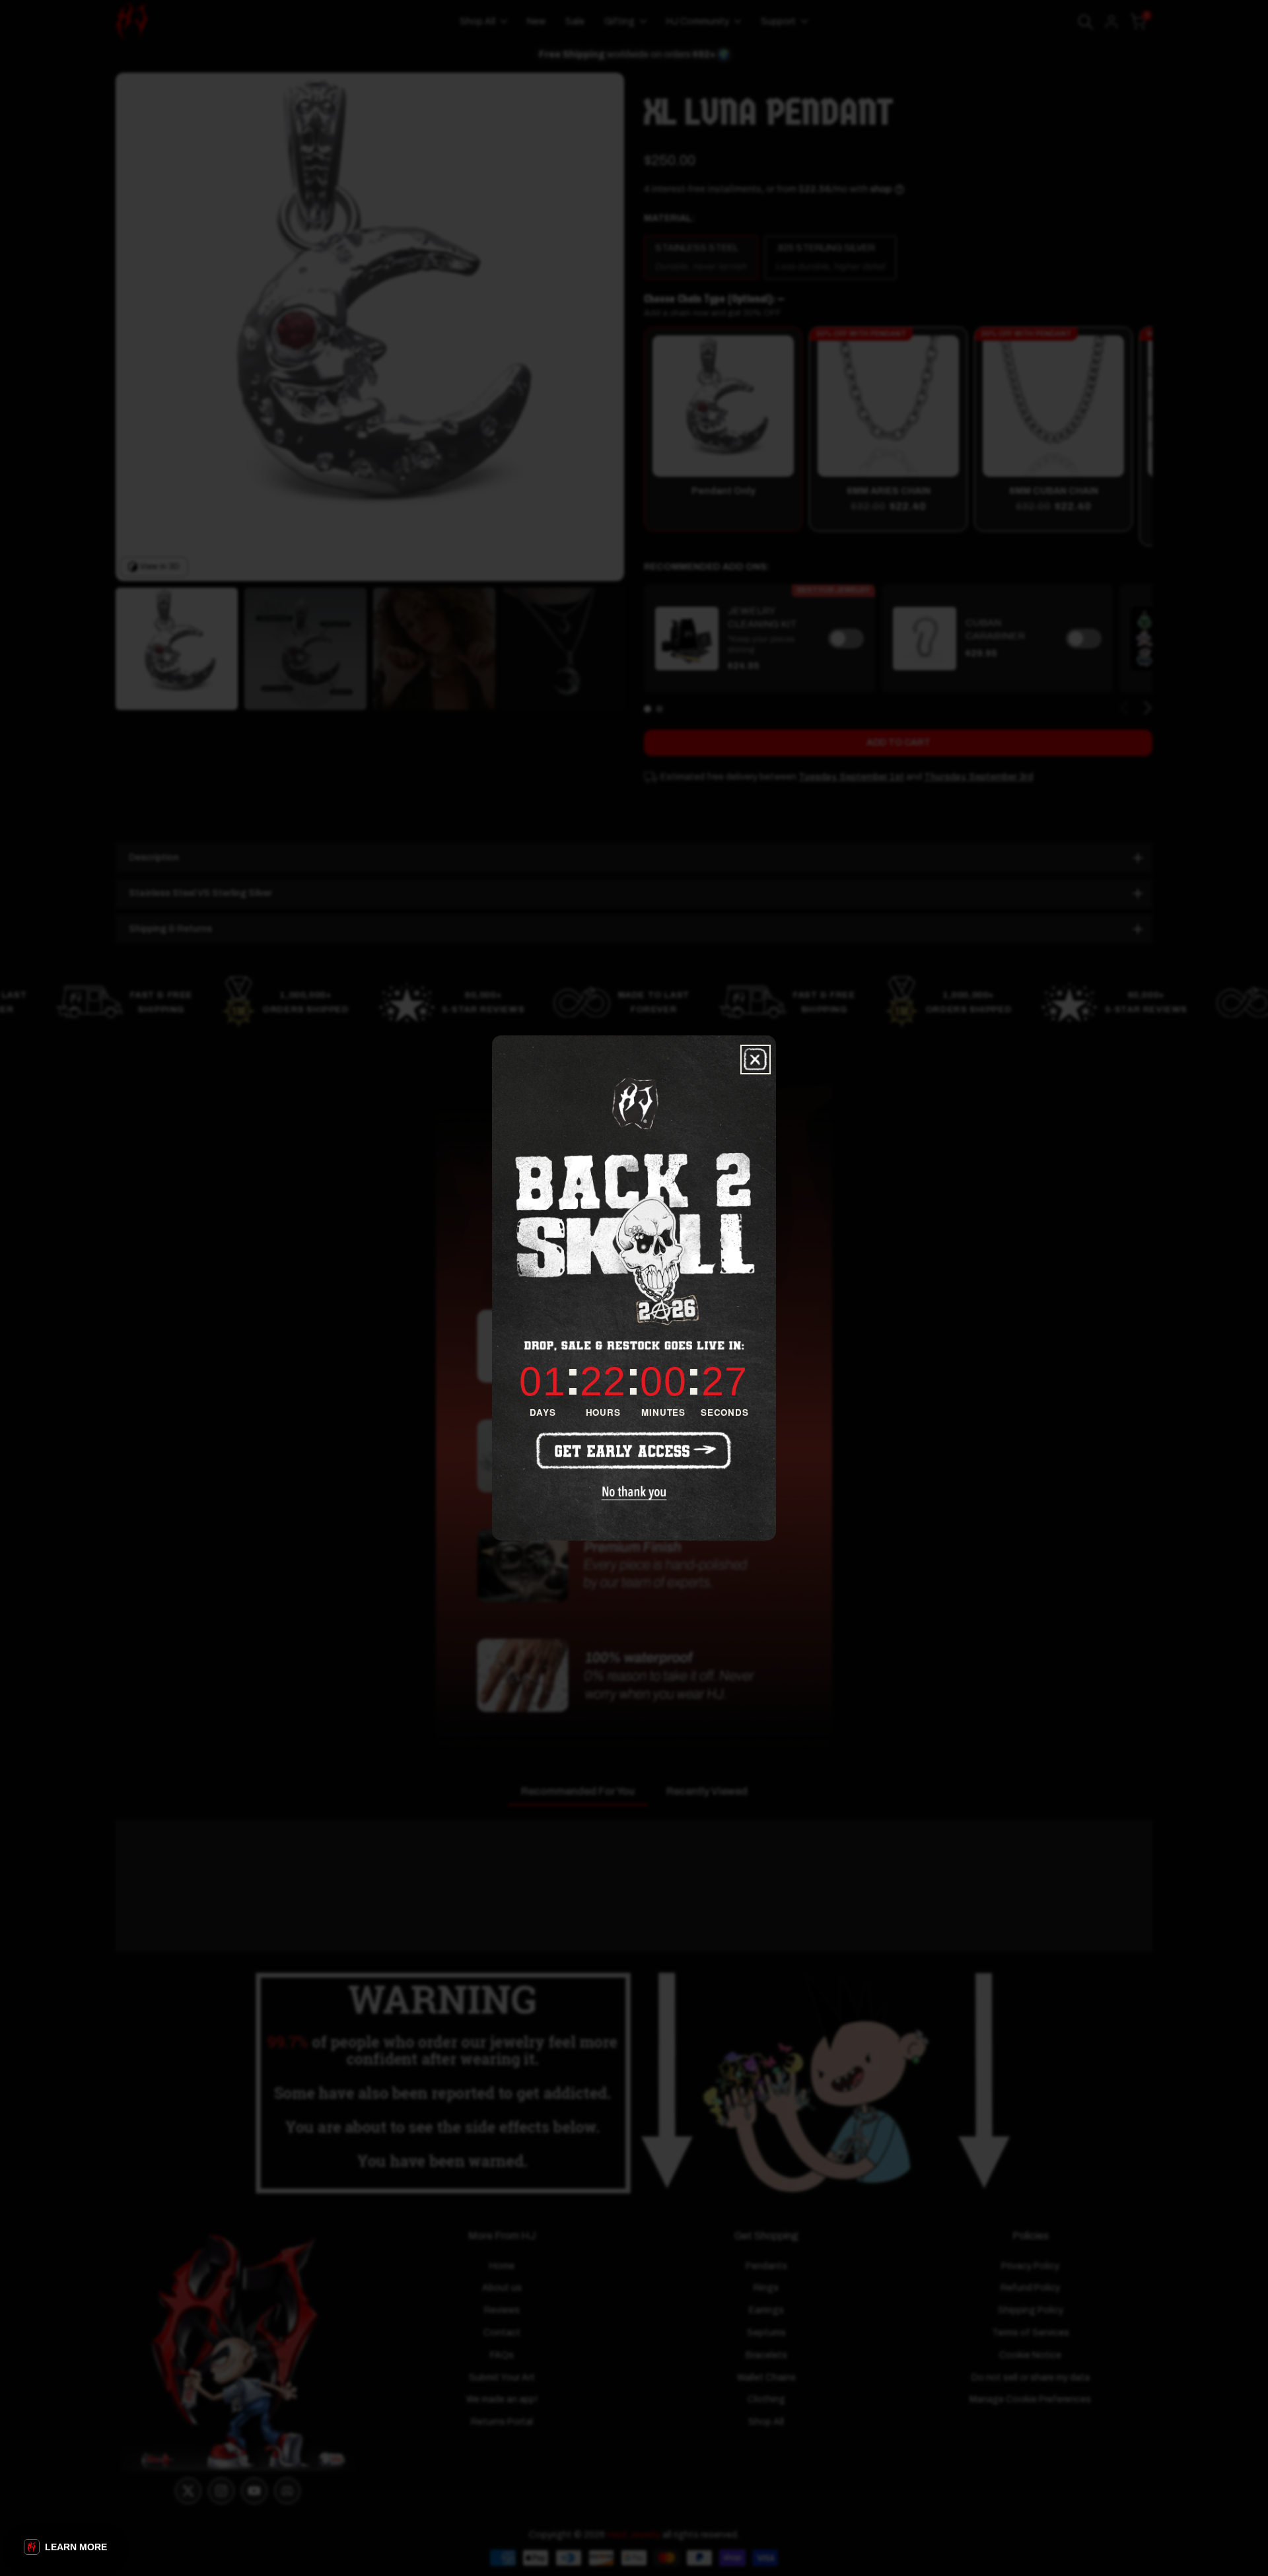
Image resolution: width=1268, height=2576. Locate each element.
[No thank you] (634, 1493)
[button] (65, 2547)
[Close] (756, 1060)
